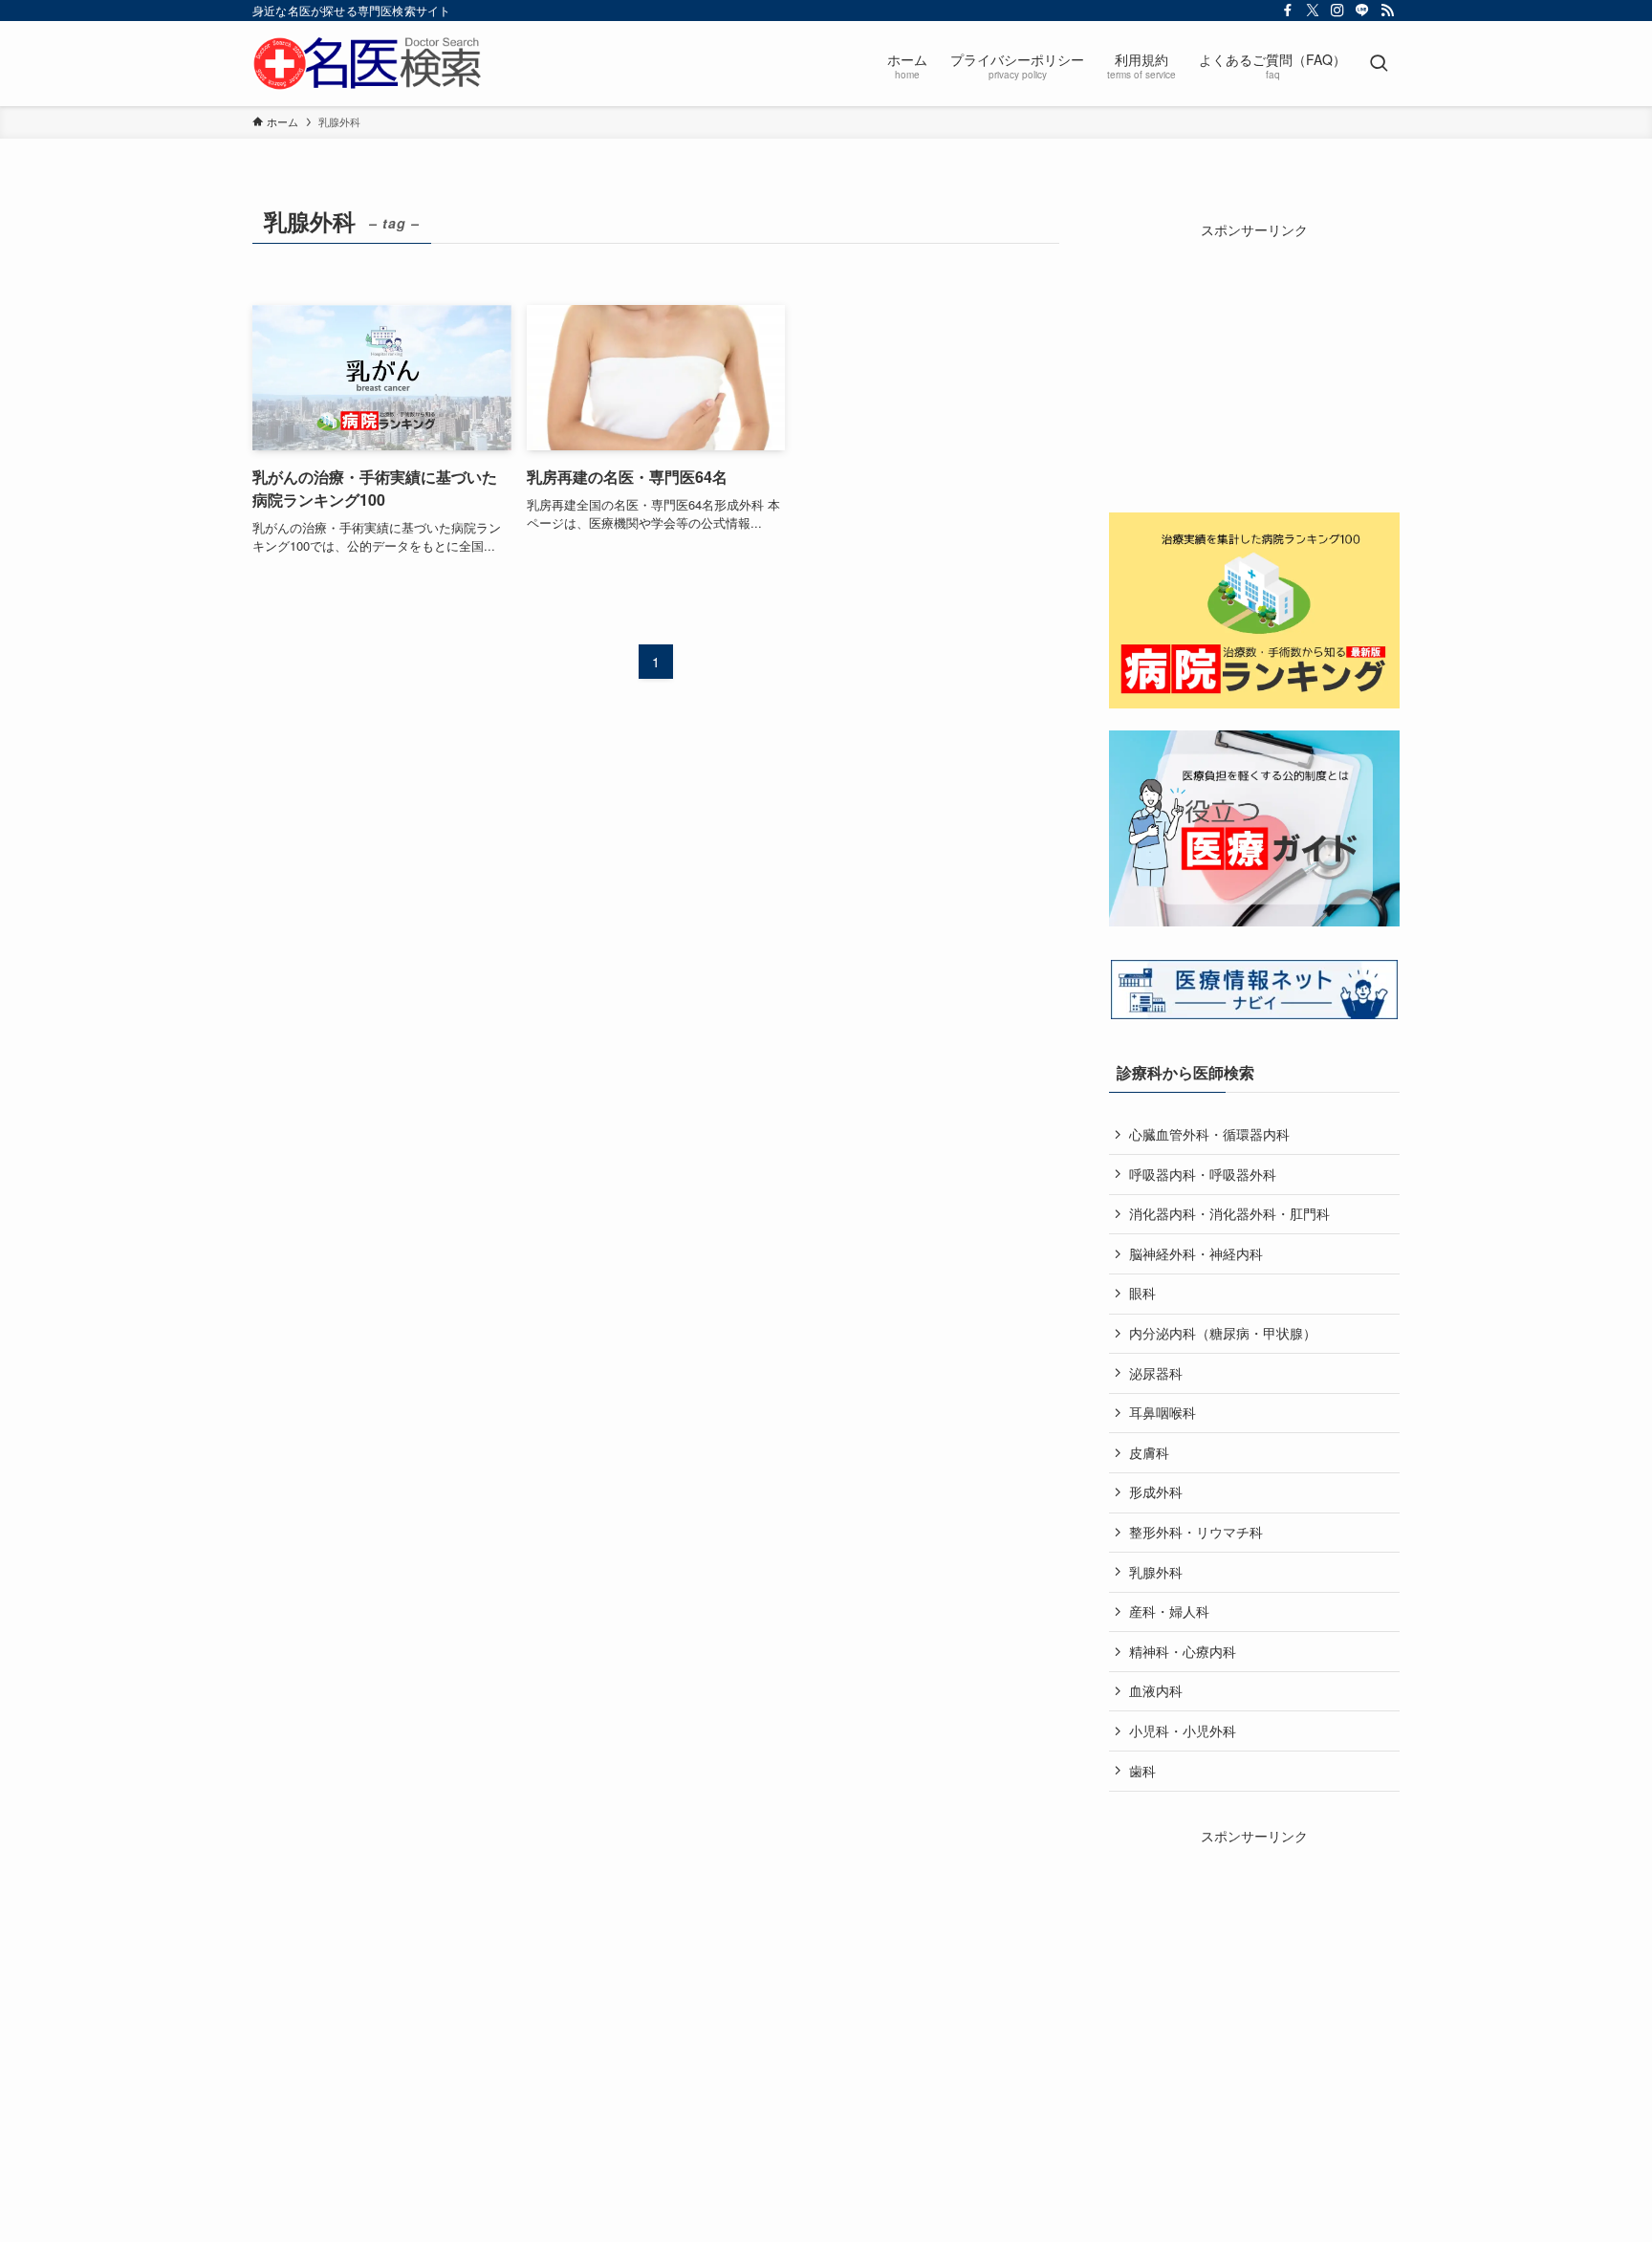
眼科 (1142, 1293)
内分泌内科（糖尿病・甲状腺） (1223, 1333)
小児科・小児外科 (1183, 1730)
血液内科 (1156, 1690)
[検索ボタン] (1379, 64)
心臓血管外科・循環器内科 (1209, 1134)
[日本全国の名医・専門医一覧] (367, 64)
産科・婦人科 (1169, 1611)
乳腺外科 (1156, 1572)
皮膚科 (1149, 1452)
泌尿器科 (1156, 1373)
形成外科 (1156, 1491)
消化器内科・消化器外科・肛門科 (1229, 1213)
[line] (1362, 11)
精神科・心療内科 (1183, 1651)
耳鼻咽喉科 (1163, 1412)
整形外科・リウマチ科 (1196, 1532)
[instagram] (1337, 11)
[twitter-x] (1313, 11)
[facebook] (1288, 11)
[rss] (1387, 11)
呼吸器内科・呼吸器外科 (1203, 1174)
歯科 (1142, 1771)
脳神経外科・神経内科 (1196, 1253)
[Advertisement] (1254, 359)
